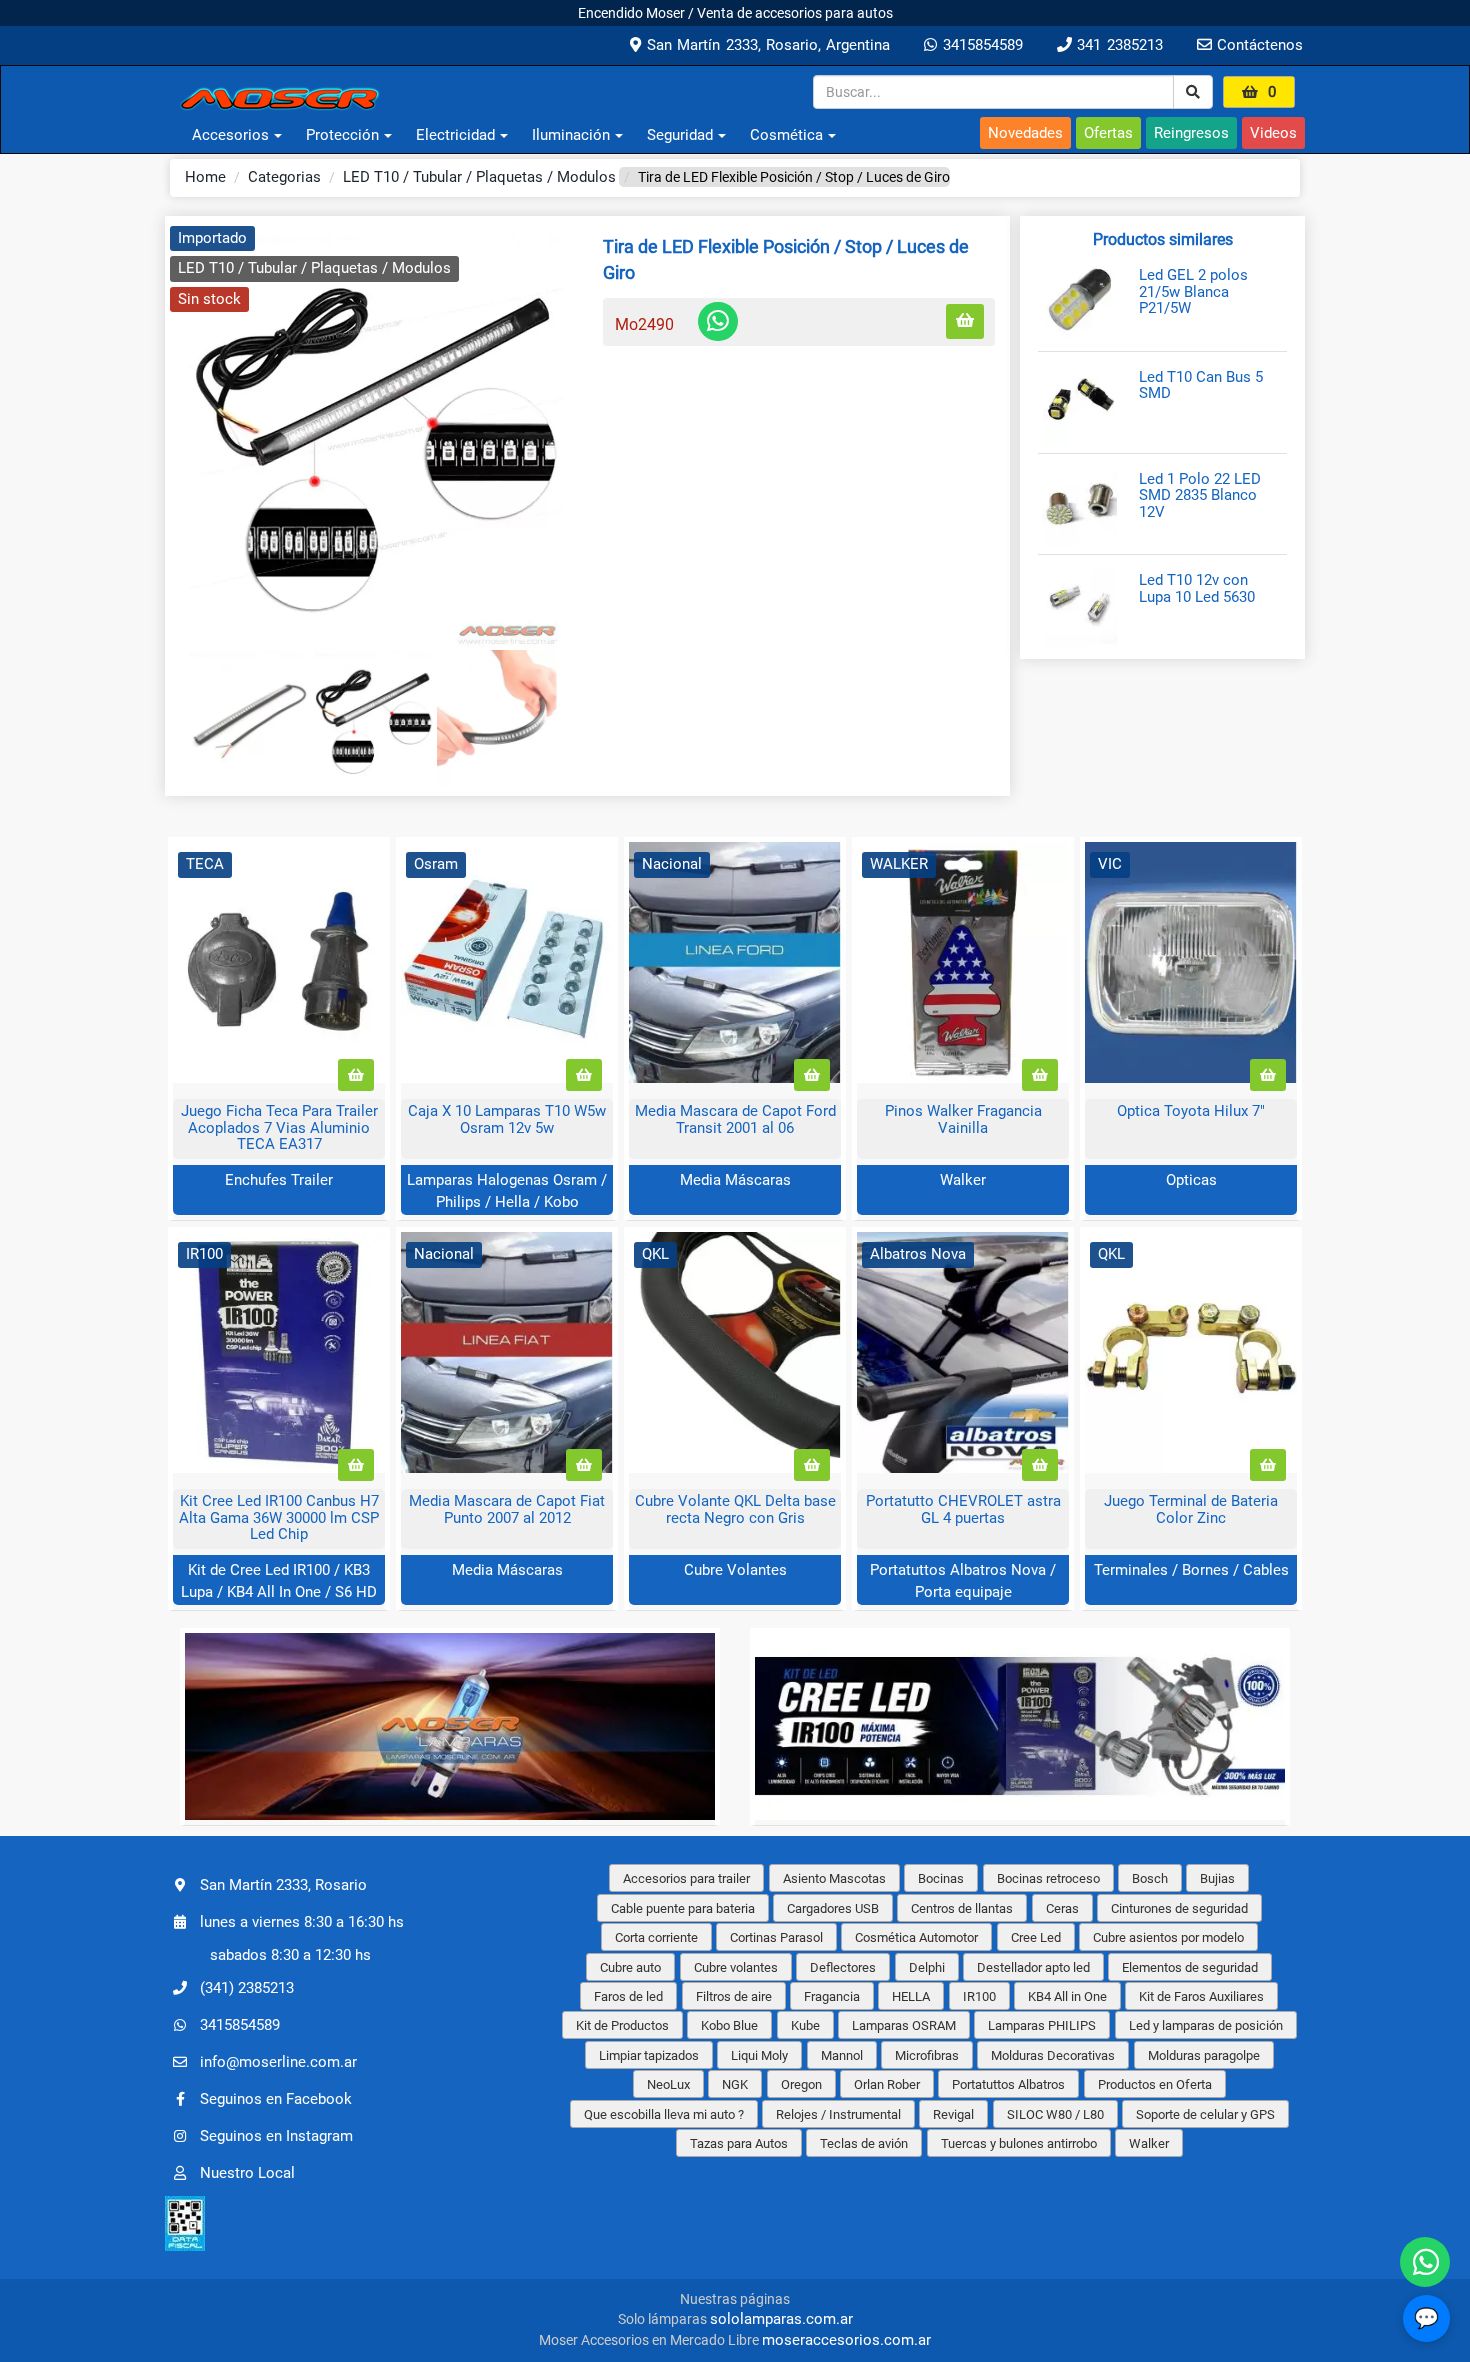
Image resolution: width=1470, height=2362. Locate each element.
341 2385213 (1117, 45)
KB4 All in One (1067, 1996)
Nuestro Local (247, 2173)
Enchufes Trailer (279, 1180)
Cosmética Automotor (916, 1937)
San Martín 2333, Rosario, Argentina (765, 45)
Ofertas (1108, 133)
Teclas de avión (864, 2143)
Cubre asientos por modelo (1168, 1937)
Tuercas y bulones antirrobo (1019, 2143)
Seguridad (680, 135)
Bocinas (941, 1878)
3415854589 (979, 45)
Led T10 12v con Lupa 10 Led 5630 (1197, 588)
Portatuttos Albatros (1008, 2084)
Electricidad (455, 135)
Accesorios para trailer (686, 1878)
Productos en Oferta (1155, 2084)
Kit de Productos (622, 2025)
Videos (1273, 133)
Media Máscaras (735, 1180)
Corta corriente (656, 1937)
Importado (212, 238)
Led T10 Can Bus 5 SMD (1201, 385)
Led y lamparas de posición (1206, 2025)
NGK (735, 2084)
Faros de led (628, 1996)
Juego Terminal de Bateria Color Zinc (1191, 1509)
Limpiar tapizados (649, 2055)
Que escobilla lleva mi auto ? (664, 2114)
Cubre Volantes (735, 1570)
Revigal (953, 2114)
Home (205, 177)
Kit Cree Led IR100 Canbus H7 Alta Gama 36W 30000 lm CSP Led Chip (279, 1517)
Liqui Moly (759, 2055)
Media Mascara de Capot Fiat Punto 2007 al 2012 (507, 1509)
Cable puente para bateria (683, 1908)
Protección (342, 135)
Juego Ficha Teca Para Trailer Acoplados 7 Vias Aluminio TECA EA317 (279, 1127)
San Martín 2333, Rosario (283, 1885)
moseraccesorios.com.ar (846, 2340)
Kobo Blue (729, 2025)
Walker (963, 1180)
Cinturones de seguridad (1179, 1908)
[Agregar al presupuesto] (965, 321)
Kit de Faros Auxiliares (1201, 1996)
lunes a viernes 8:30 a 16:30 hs (302, 1922)
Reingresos (1191, 133)
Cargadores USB (833, 1908)
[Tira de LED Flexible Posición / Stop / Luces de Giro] (376, 438)
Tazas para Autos (739, 2143)
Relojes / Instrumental (838, 2114)
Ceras (1062, 1908)
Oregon (801, 2084)
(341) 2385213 (247, 1988)
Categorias (284, 177)
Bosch (1150, 1878)
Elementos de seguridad (1190, 1967)
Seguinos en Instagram (276, 2136)
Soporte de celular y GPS (1205, 2114)
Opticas (1191, 1180)
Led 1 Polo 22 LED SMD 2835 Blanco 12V (1200, 496)
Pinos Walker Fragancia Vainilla (963, 1119)
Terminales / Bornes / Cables (1191, 1570)
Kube (805, 2025)
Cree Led (1036, 1937)
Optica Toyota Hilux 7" (1191, 1111)
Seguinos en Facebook (276, 2099)
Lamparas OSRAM (904, 2025)
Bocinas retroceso (1048, 1878)
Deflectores (843, 1967)
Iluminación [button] (571, 135)
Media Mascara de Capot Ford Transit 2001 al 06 (735, 1119)
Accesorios (230, 135)
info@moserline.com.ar (278, 2062)
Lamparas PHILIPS (1042, 2025)
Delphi (927, 1967)
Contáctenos (1257, 45)
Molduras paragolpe (1204, 2055)
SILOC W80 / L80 (1055, 2114)
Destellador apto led (1033, 1967)
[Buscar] (1193, 92)
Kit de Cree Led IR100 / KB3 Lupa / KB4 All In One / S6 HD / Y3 (279, 1591)
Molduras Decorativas (1053, 2055)
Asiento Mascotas (834, 1878)
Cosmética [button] (786, 135)
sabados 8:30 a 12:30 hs (290, 1955)
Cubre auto (630, 1967)
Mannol (842, 2055)
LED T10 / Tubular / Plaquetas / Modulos (479, 177)
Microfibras (927, 2055)
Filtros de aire (734, 1996)
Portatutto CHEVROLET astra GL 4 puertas (963, 1509)
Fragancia (832, 1996)
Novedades (1025, 133)
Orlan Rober (887, 2084)
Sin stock (209, 299)
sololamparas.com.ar (781, 2319)
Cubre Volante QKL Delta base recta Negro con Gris (735, 1509)
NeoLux (668, 2084)
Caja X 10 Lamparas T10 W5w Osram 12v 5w (507, 1119)
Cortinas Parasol (776, 1937)
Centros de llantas (962, 1908)
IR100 (979, 1996)
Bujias (1217, 1878)
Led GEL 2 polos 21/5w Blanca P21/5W (1193, 292)
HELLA (911, 1996)
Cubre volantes (736, 1967)
